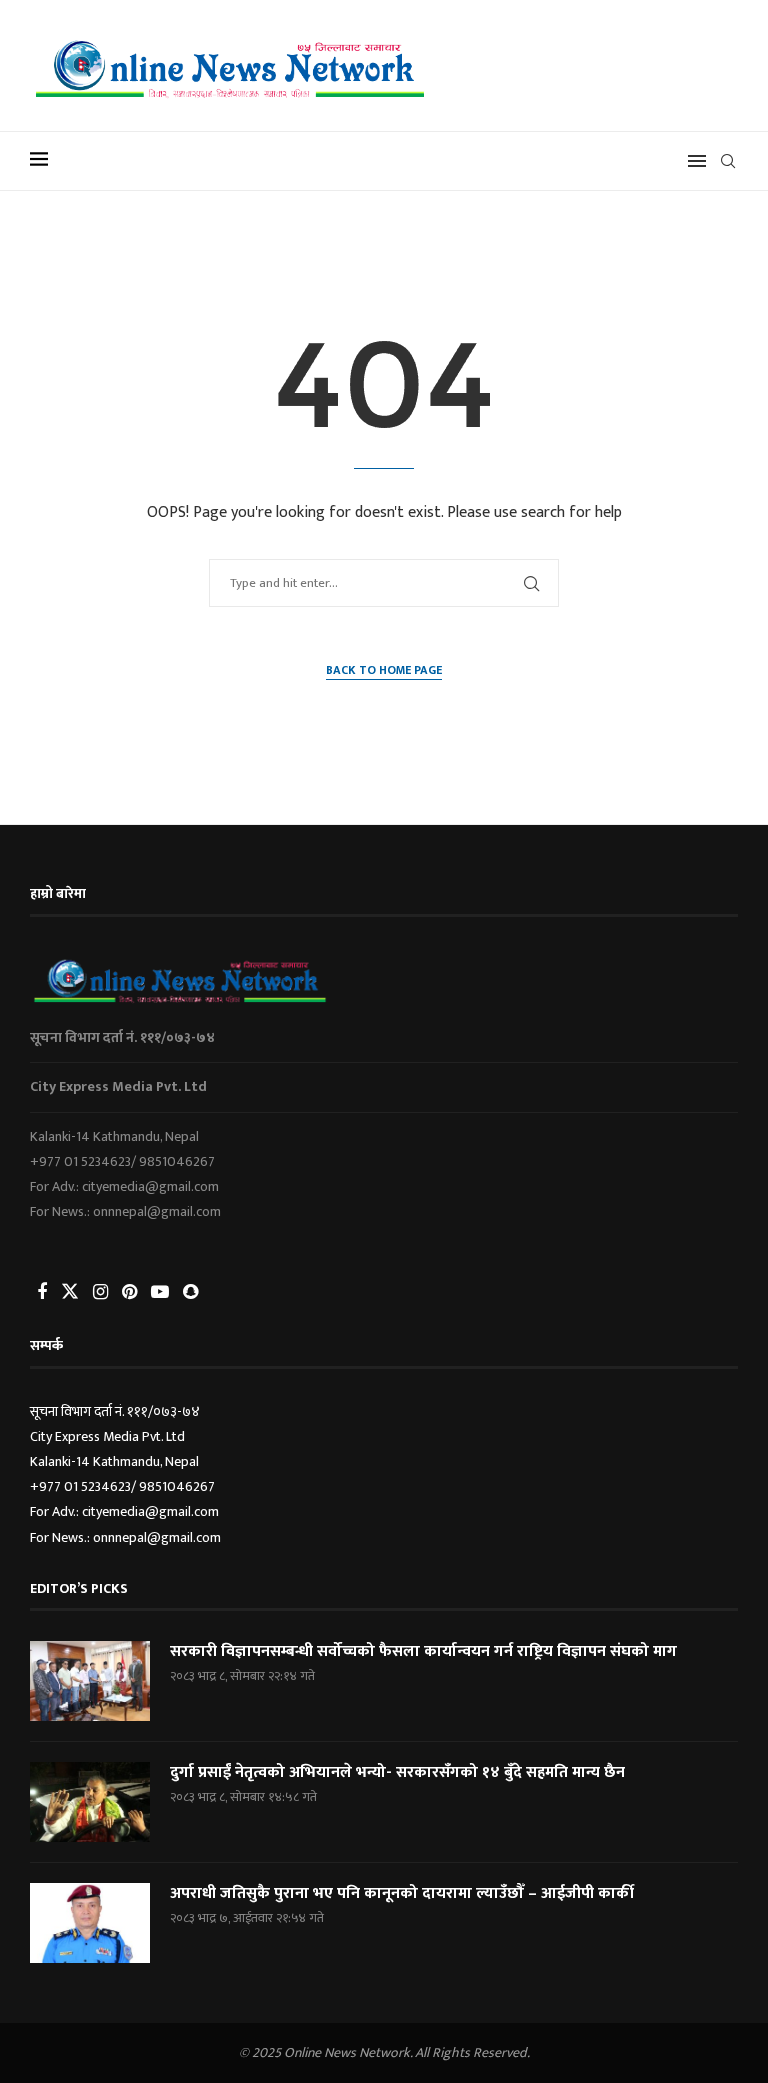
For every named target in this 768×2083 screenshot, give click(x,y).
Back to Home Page (384, 670)
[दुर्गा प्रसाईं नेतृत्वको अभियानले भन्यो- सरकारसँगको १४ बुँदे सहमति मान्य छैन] (90, 1802)
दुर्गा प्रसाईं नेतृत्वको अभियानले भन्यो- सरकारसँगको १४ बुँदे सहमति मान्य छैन (397, 1773)
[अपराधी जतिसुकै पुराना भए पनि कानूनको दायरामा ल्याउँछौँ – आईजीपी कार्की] (90, 1923)
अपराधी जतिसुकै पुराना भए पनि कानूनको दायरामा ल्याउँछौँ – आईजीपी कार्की (402, 1894)
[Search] (728, 161)
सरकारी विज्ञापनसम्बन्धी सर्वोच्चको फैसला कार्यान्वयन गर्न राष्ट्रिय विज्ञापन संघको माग (423, 1652)
